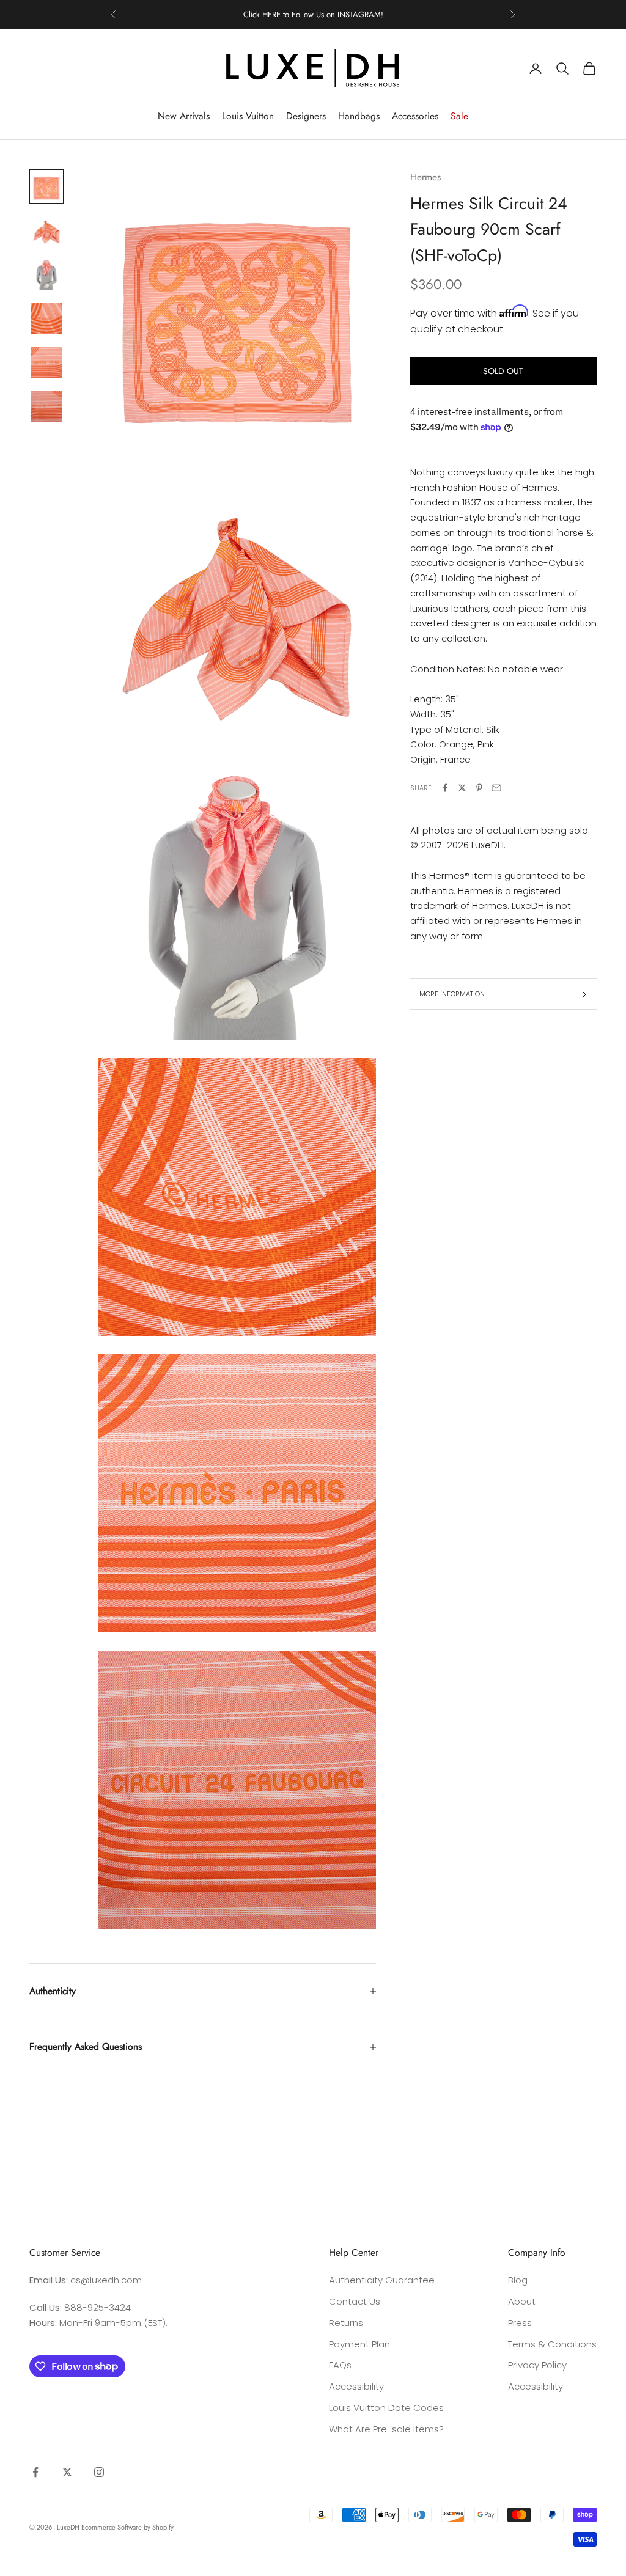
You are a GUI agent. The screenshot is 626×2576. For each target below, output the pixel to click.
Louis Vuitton (248, 116)
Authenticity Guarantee (382, 2280)
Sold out (503, 371)
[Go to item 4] (46, 318)
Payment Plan (359, 2344)
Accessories (415, 116)
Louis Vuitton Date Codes (386, 2408)
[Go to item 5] (46, 362)
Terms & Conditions (552, 2344)
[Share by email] (496, 788)
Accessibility (356, 2386)
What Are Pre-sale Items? (386, 2429)
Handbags (359, 116)
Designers (306, 116)
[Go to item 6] (46, 406)
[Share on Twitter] (462, 788)
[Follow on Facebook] (35, 2472)
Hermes (425, 177)
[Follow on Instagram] (99, 2472)
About (522, 2301)
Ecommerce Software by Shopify (127, 2527)
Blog (518, 2280)
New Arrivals (184, 116)
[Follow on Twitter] (67, 2472)
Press (520, 2323)
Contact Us (355, 2301)
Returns (346, 2323)
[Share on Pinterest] (479, 788)
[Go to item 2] (46, 230)
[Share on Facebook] (445, 788)
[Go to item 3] (46, 274)
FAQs (340, 2365)
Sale (459, 116)
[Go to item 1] (46, 186)
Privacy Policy (537, 2365)
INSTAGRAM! (360, 14)
